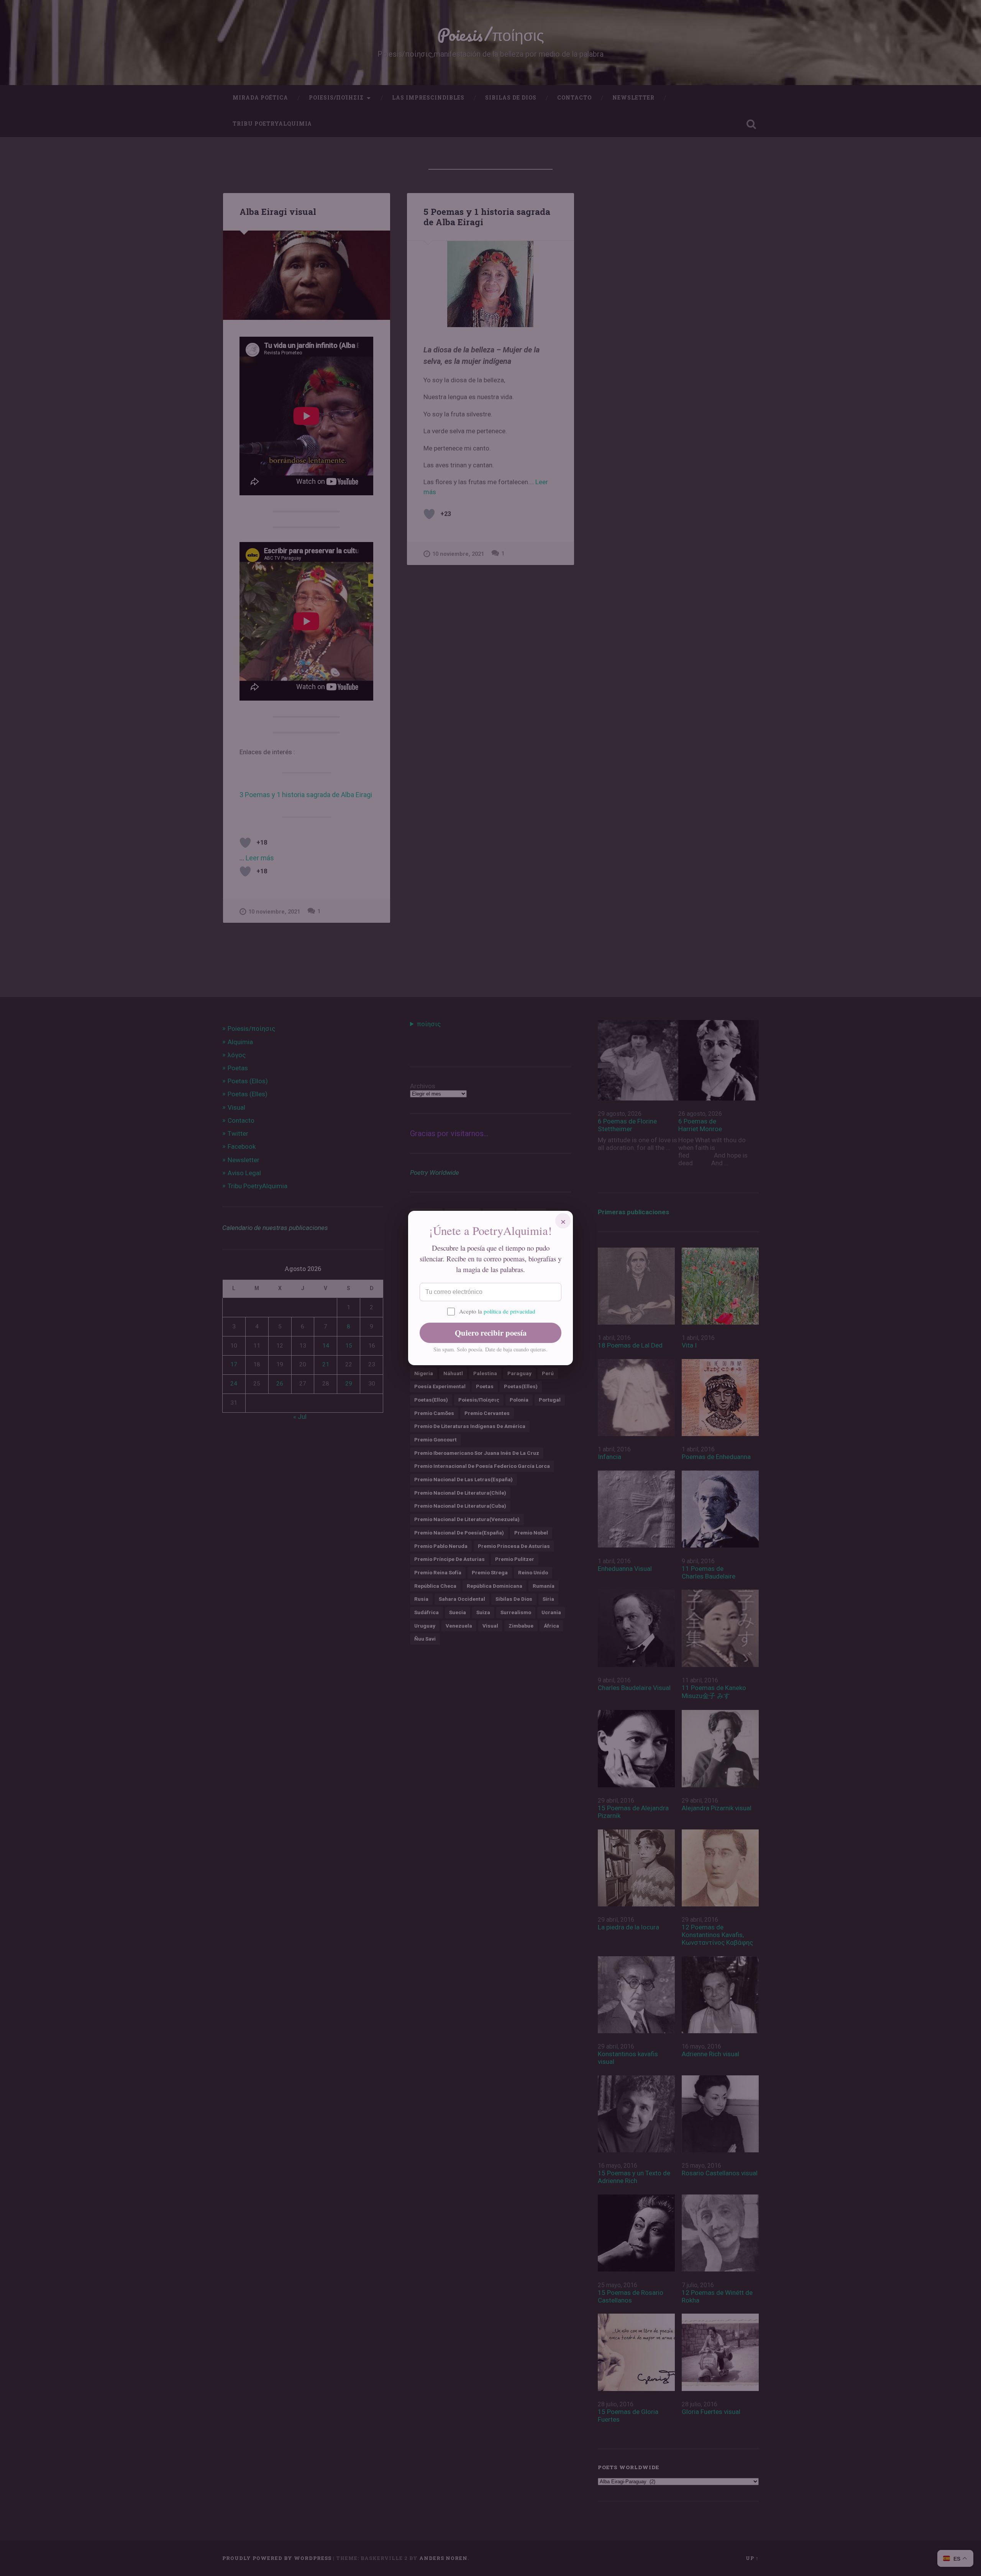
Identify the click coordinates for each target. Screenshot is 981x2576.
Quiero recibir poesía (491, 1333)
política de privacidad (509, 1311)
